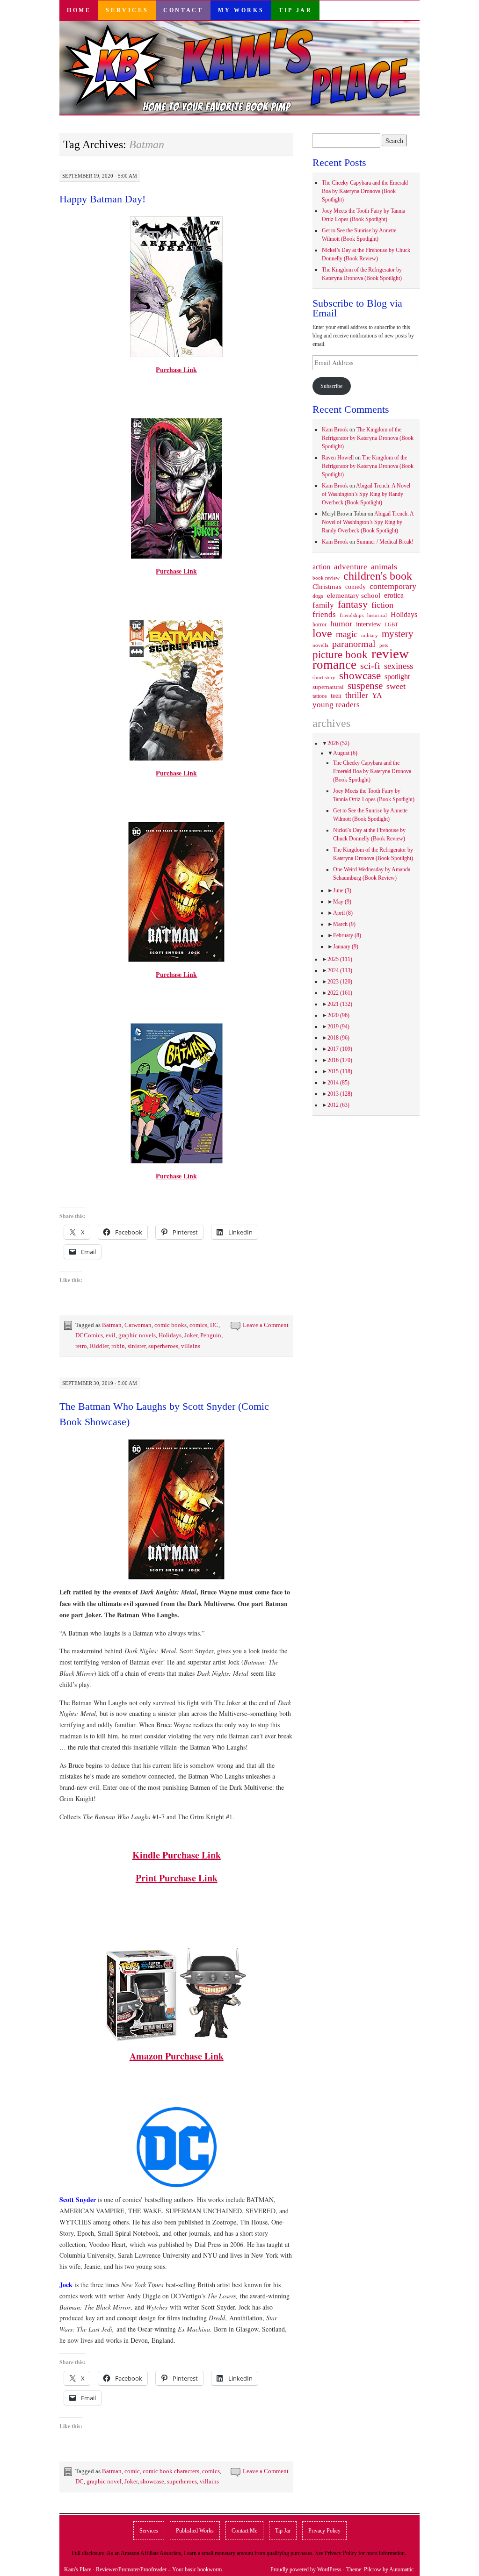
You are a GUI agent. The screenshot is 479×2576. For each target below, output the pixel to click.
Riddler (99, 1346)
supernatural (328, 687)
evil (111, 1335)
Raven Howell (338, 458)
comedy (356, 587)
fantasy (353, 604)
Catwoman (138, 1325)
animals (384, 567)
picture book (340, 655)
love (322, 633)
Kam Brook (335, 430)
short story (324, 677)
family (323, 605)
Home (79, 10)
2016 (340, 1060)
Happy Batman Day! (102, 199)
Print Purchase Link (177, 1878)
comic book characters (171, 2471)
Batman (112, 1325)
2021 (340, 1004)
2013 (340, 1094)
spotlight (397, 677)
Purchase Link (176, 370)
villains (191, 1346)
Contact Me (244, 2531)
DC (214, 1325)
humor (341, 624)
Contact (183, 10)
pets (384, 645)
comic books (171, 1325)
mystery (398, 634)
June (342, 890)
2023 (340, 982)
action (321, 567)
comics (198, 1325)
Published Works (195, 2531)
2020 (338, 1015)
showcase (152, 2481)
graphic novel (104, 2481)
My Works (241, 10)
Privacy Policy (324, 2531)
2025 (340, 959)
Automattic (401, 2569)
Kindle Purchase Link (177, 1855)
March (344, 924)
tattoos (320, 696)
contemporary (393, 586)
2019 (338, 1026)
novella (320, 645)
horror (319, 624)
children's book (378, 576)
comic (132, 2471)
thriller (357, 696)
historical (377, 615)
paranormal (354, 644)
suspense (365, 686)
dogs (318, 596)
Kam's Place (78, 2569)
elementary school (354, 595)
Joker (191, 1335)
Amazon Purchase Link (177, 2056)
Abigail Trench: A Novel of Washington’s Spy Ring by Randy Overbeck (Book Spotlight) (366, 494)
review (390, 653)
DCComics (89, 1335)
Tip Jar (295, 10)
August (345, 753)
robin (118, 1346)
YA (377, 696)
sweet (396, 686)
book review (326, 578)
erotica (394, 595)
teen (336, 696)
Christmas (327, 587)
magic (347, 634)
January (346, 947)
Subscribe (331, 386)
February (347, 935)
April (343, 913)
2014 (338, 1083)
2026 (338, 743)
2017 (340, 1049)
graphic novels (137, 1335)
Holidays (170, 1335)
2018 (338, 1038)
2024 (340, 970)
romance (334, 665)
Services (127, 10)
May (342, 902)
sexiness (399, 666)
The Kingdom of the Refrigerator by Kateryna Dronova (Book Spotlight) (368, 438)
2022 (340, 993)
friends (324, 614)
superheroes (163, 1346)
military (370, 635)
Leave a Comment (266, 1325)
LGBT (391, 625)
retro (81, 1346)
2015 (340, 1071)
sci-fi (370, 666)
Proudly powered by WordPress (306, 2569)
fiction (382, 605)
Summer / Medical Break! (385, 542)
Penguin (211, 1335)
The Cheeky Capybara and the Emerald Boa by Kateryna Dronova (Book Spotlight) (365, 191)
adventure (351, 567)
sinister (137, 1346)
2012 (338, 1105)
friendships (352, 615)
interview (368, 624)
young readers (336, 705)
